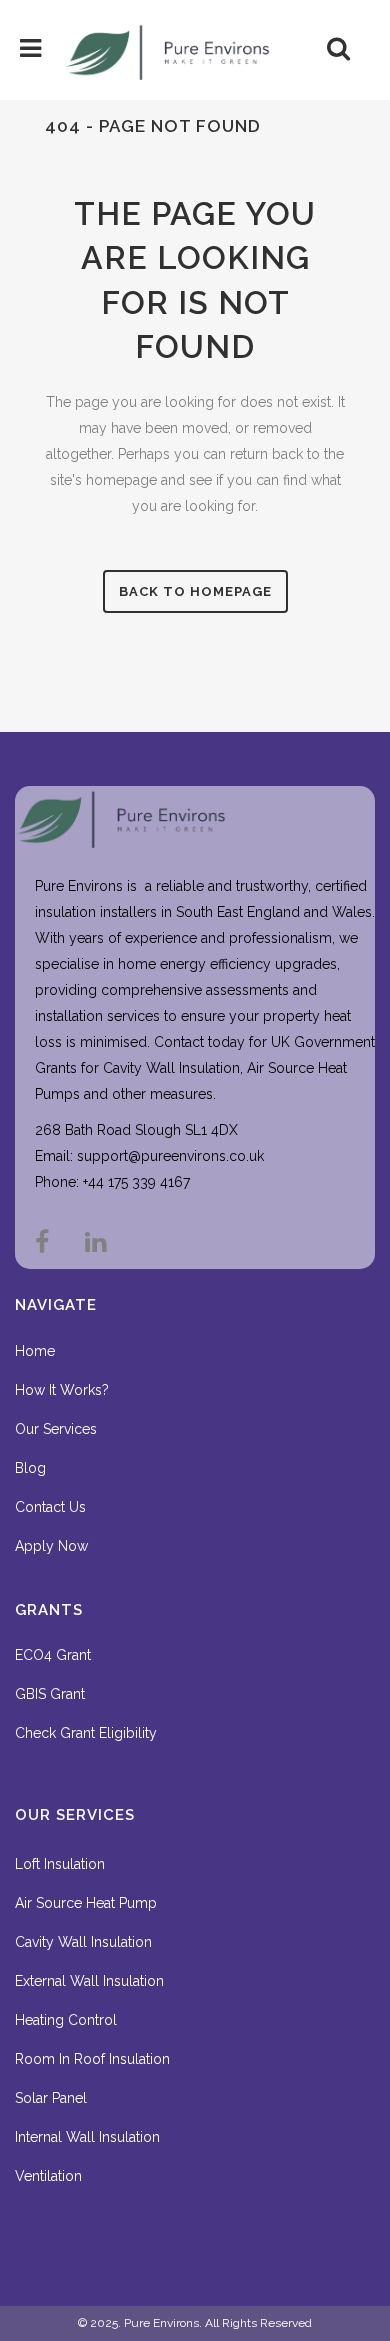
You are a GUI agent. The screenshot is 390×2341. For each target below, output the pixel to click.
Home (35, 1351)
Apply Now (51, 1546)
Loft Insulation (60, 1864)
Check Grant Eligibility (86, 1733)
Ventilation (48, 2176)
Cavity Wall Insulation (83, 1942)
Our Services (56, 1429)
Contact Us (50, 1507)
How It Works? (62, 1390)
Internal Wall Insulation (87, 2137)
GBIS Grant (50, 1694)
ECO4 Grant (53, 1655)
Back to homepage (195, 591)
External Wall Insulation (89, 1981)
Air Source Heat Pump (86, 1903)
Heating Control (66, 2020)
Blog (30, 1468)
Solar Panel (51, 2098)
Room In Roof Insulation (92, 2059)
